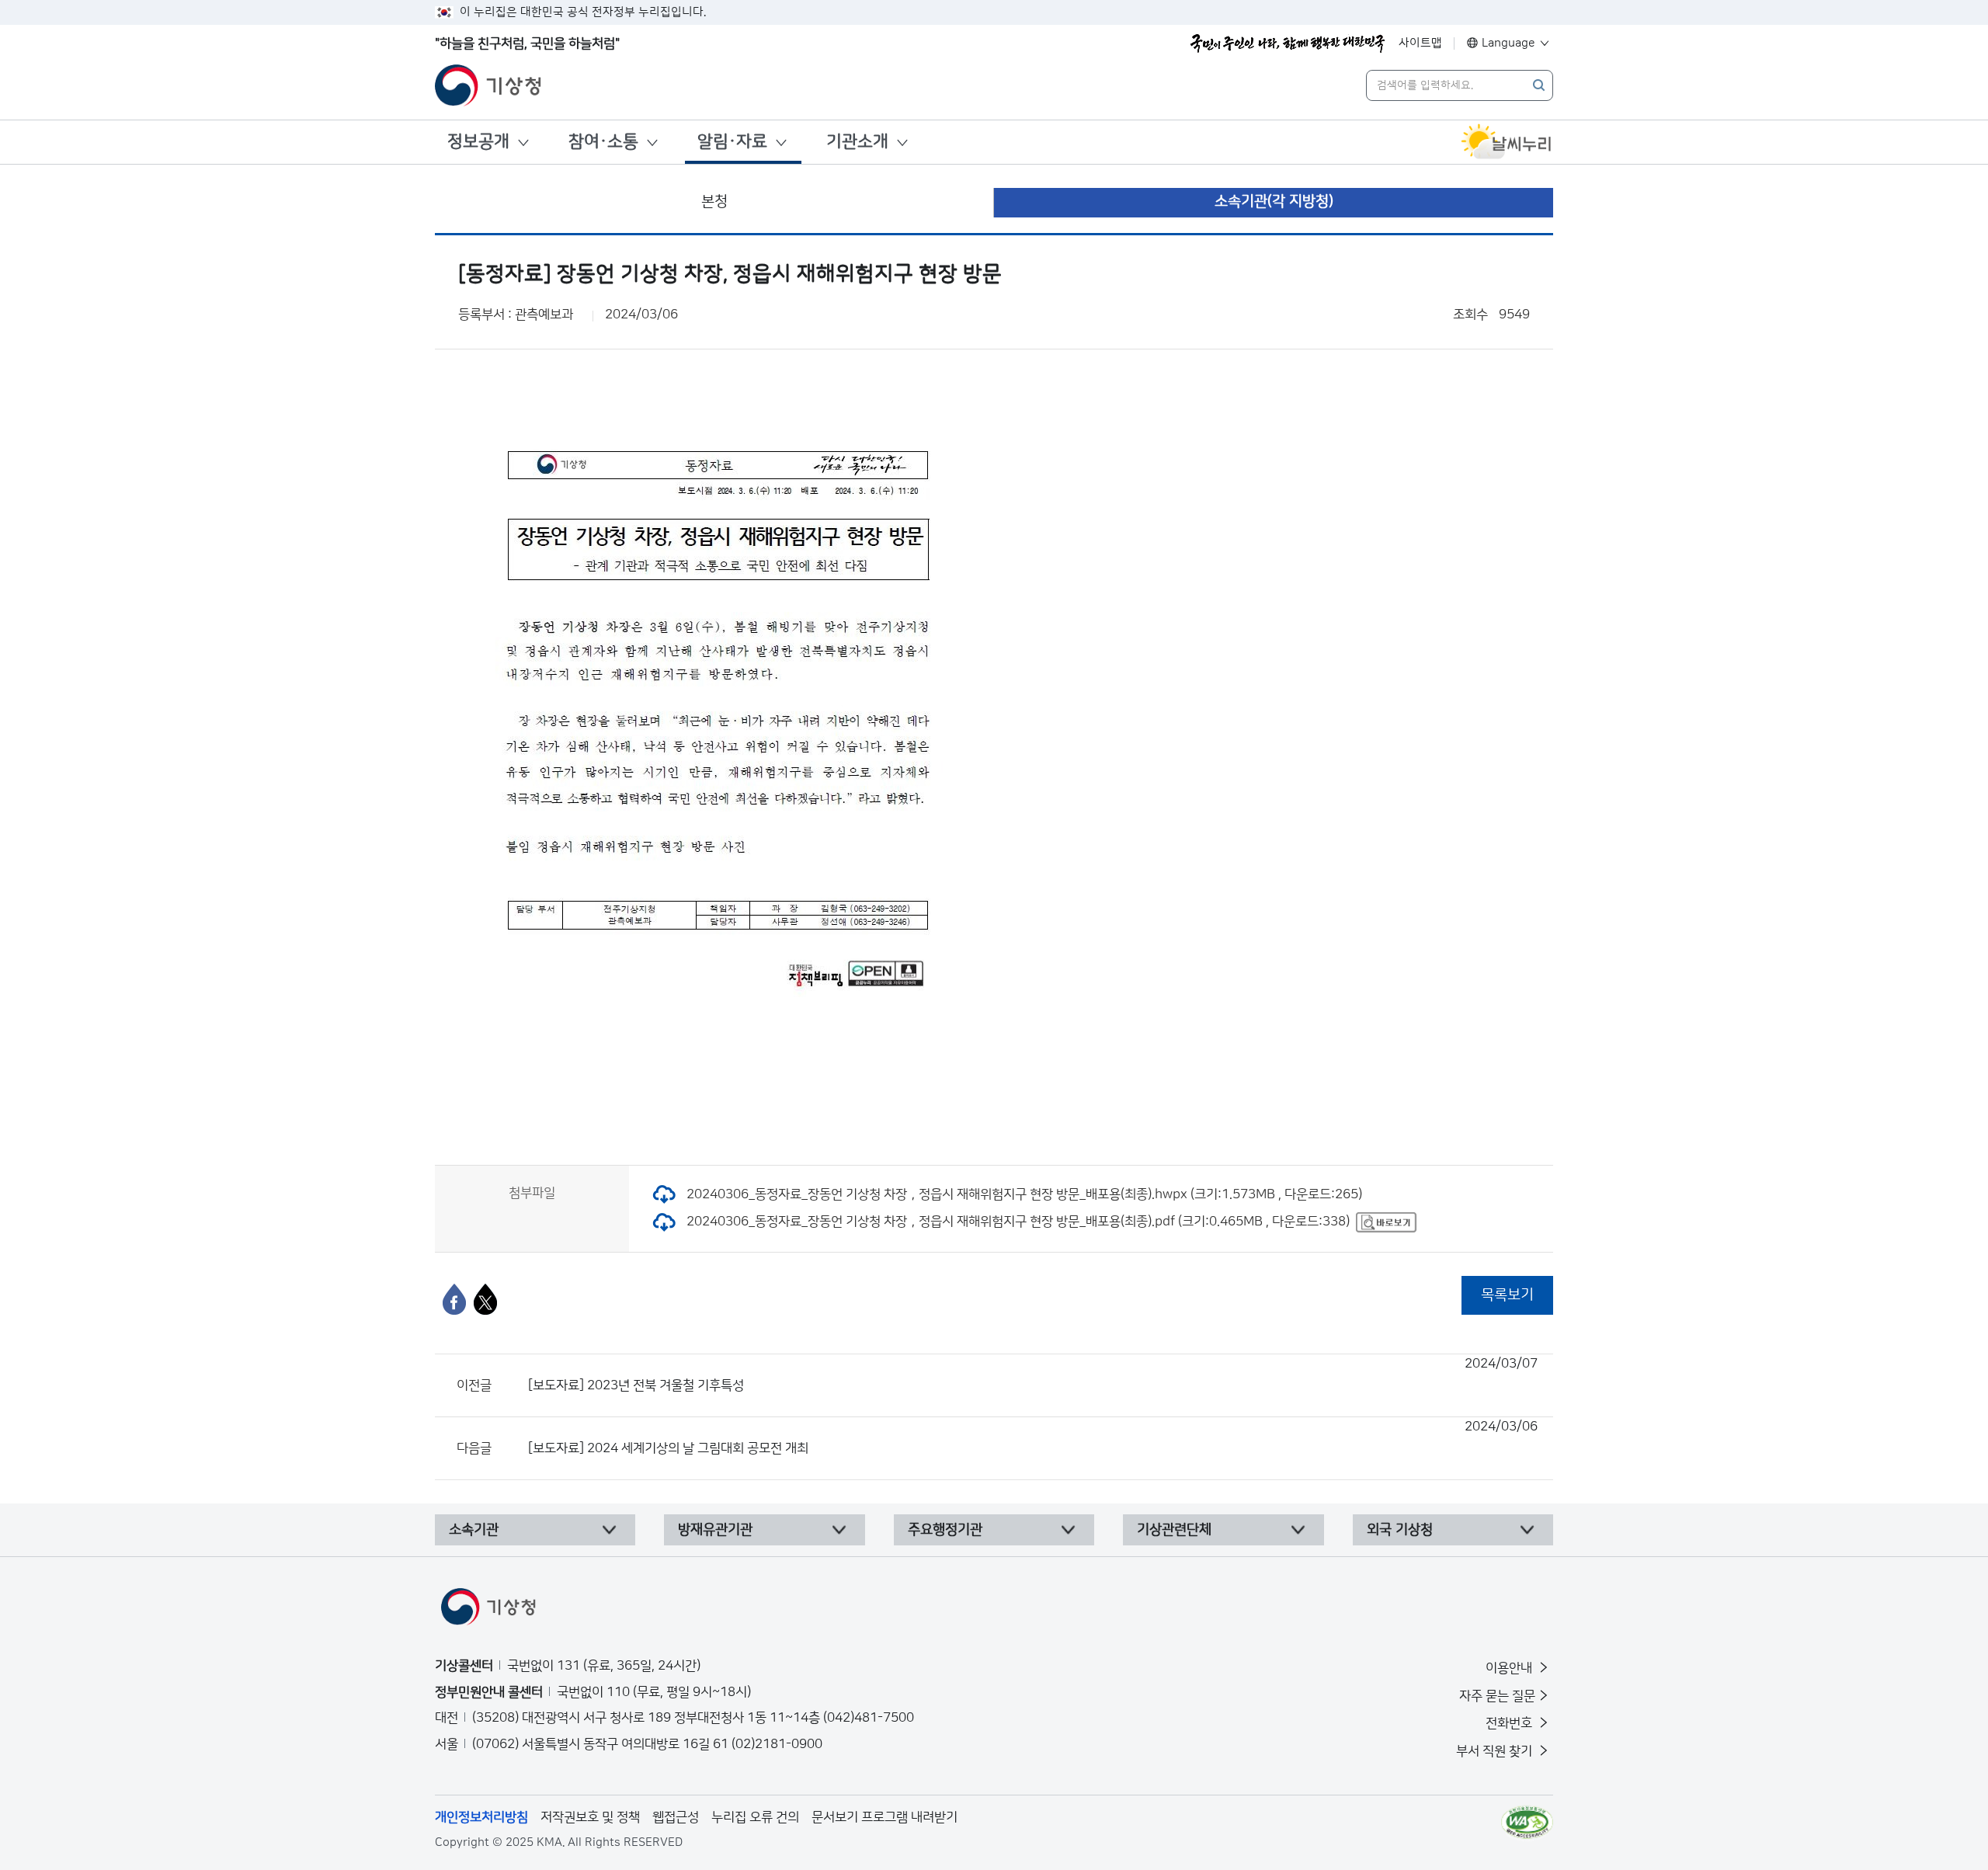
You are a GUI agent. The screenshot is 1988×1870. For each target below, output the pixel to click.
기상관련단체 (1174, 1530)
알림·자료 (732, 142)
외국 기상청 (1400, 1530)
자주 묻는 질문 (1497, 1696)
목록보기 (1507, 1295)
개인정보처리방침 (481, 1817)
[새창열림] (1507, 142)
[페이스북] (454, 1299)
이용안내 (1510, 1668)
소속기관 (474, 1530)
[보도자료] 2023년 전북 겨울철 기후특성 (1033, 1375)
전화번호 (1510, 1723)
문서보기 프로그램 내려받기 (885, 1817)
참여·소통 (603, 142)
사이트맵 (1420, 43)
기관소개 (857, 142)
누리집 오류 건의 (755, 1817)
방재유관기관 (715, 1530)
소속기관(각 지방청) (1274, 202)
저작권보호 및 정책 (590, 1817)
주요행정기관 (945, 1530)
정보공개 (478, 142)
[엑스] (485, 1299)
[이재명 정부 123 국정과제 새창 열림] (1288, 43)
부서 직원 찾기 (1496, 1751)
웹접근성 (676, 1817)
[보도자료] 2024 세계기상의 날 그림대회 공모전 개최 (1033, 1437)
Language (1508, 43)
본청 (714, 202)
